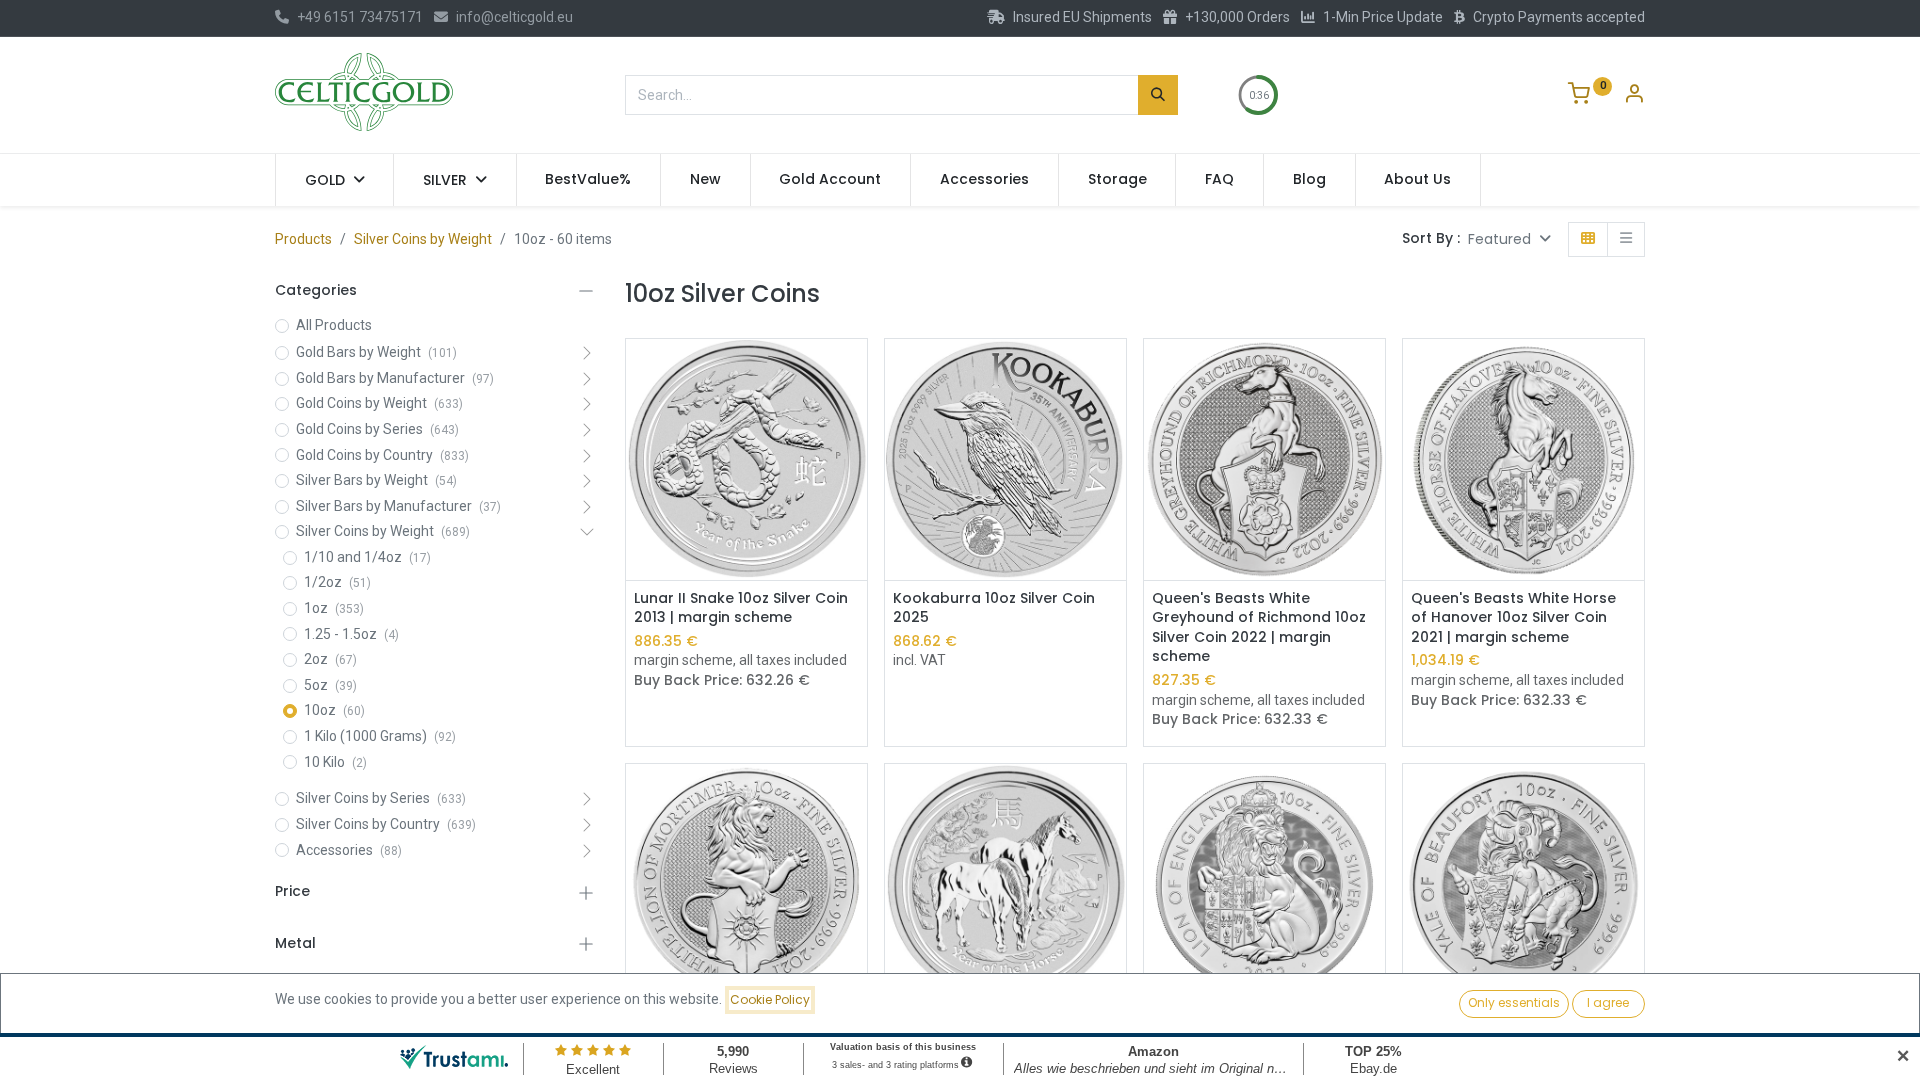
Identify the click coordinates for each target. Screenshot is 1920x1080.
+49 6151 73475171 (360, 17)
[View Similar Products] (854, 416)
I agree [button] (1608, 1002)
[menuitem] (589, 180)
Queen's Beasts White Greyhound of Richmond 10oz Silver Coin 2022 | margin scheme (1259, 628)
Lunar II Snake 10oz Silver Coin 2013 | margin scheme (741, 608)
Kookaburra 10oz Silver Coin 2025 (994, 608)
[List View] (1626, 239)
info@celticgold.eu (514, 17)
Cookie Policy (770, 999)
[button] (1509, 239)
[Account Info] (1634, 96)
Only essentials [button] (1514, 1002)
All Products (334, 325)
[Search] (1158, 95)
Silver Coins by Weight (423, 239)
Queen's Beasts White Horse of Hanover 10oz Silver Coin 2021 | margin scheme (1513, 618)
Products (303, 239)
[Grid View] (1588, 239)
